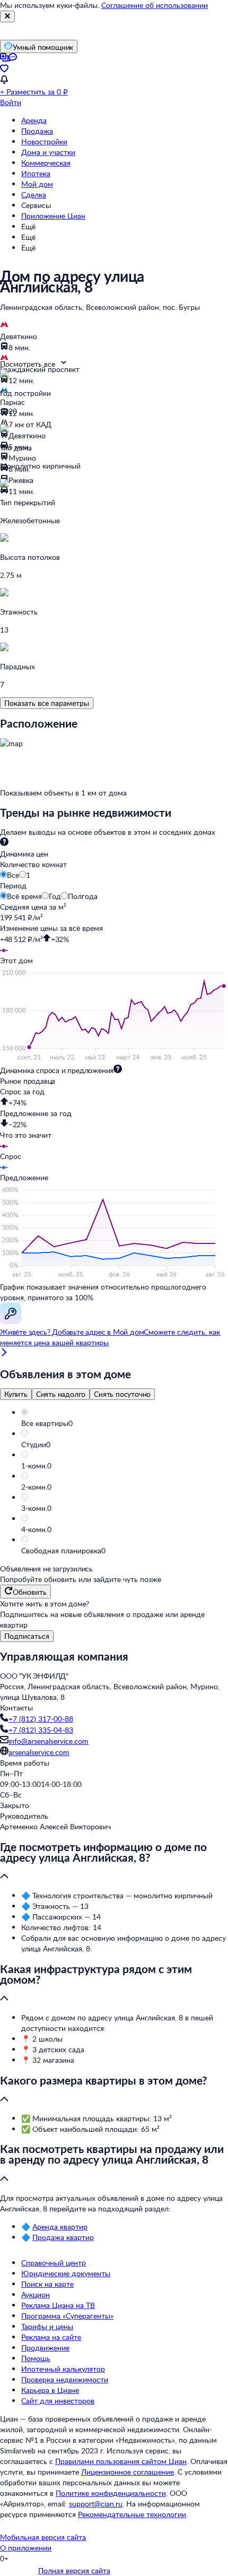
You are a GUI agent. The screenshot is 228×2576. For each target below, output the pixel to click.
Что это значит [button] (26, 1135)
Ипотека (36, 173)
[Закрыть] (7, 16)
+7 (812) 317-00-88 (41, 1719)
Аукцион (36, 2294)
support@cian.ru (96, 2504)
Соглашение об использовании (155, 5)
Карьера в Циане (50, 2390)
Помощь (36, 2358)
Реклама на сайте (51, 2337)
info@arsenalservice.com (49, 1741)
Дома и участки (48, 152)
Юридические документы (66, 2273)
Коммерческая (46, 163)
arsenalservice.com (39, 1752)
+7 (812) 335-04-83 (41, 1730)
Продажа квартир (63, 2237)
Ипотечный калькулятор (63, 2369)
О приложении (26, 2548)
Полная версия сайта (74, 2570)
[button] (125, 1423)
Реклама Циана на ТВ (58, 2305)
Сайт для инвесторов (58, 2401)
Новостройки (44, 141)
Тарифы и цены (47, 2326)
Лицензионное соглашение (128, 2472)
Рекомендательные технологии (132, 2514)
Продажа (37, 131)
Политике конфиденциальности (111, 2493)
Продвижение (45, 2348)
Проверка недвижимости (65, 2379)
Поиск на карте (47, 2284)
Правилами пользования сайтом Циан (121, 2461)
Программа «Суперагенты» (67, 2316)
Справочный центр (54, 2263)
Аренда (34, 120)
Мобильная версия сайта (43, 2537)
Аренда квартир (60, 2227)
